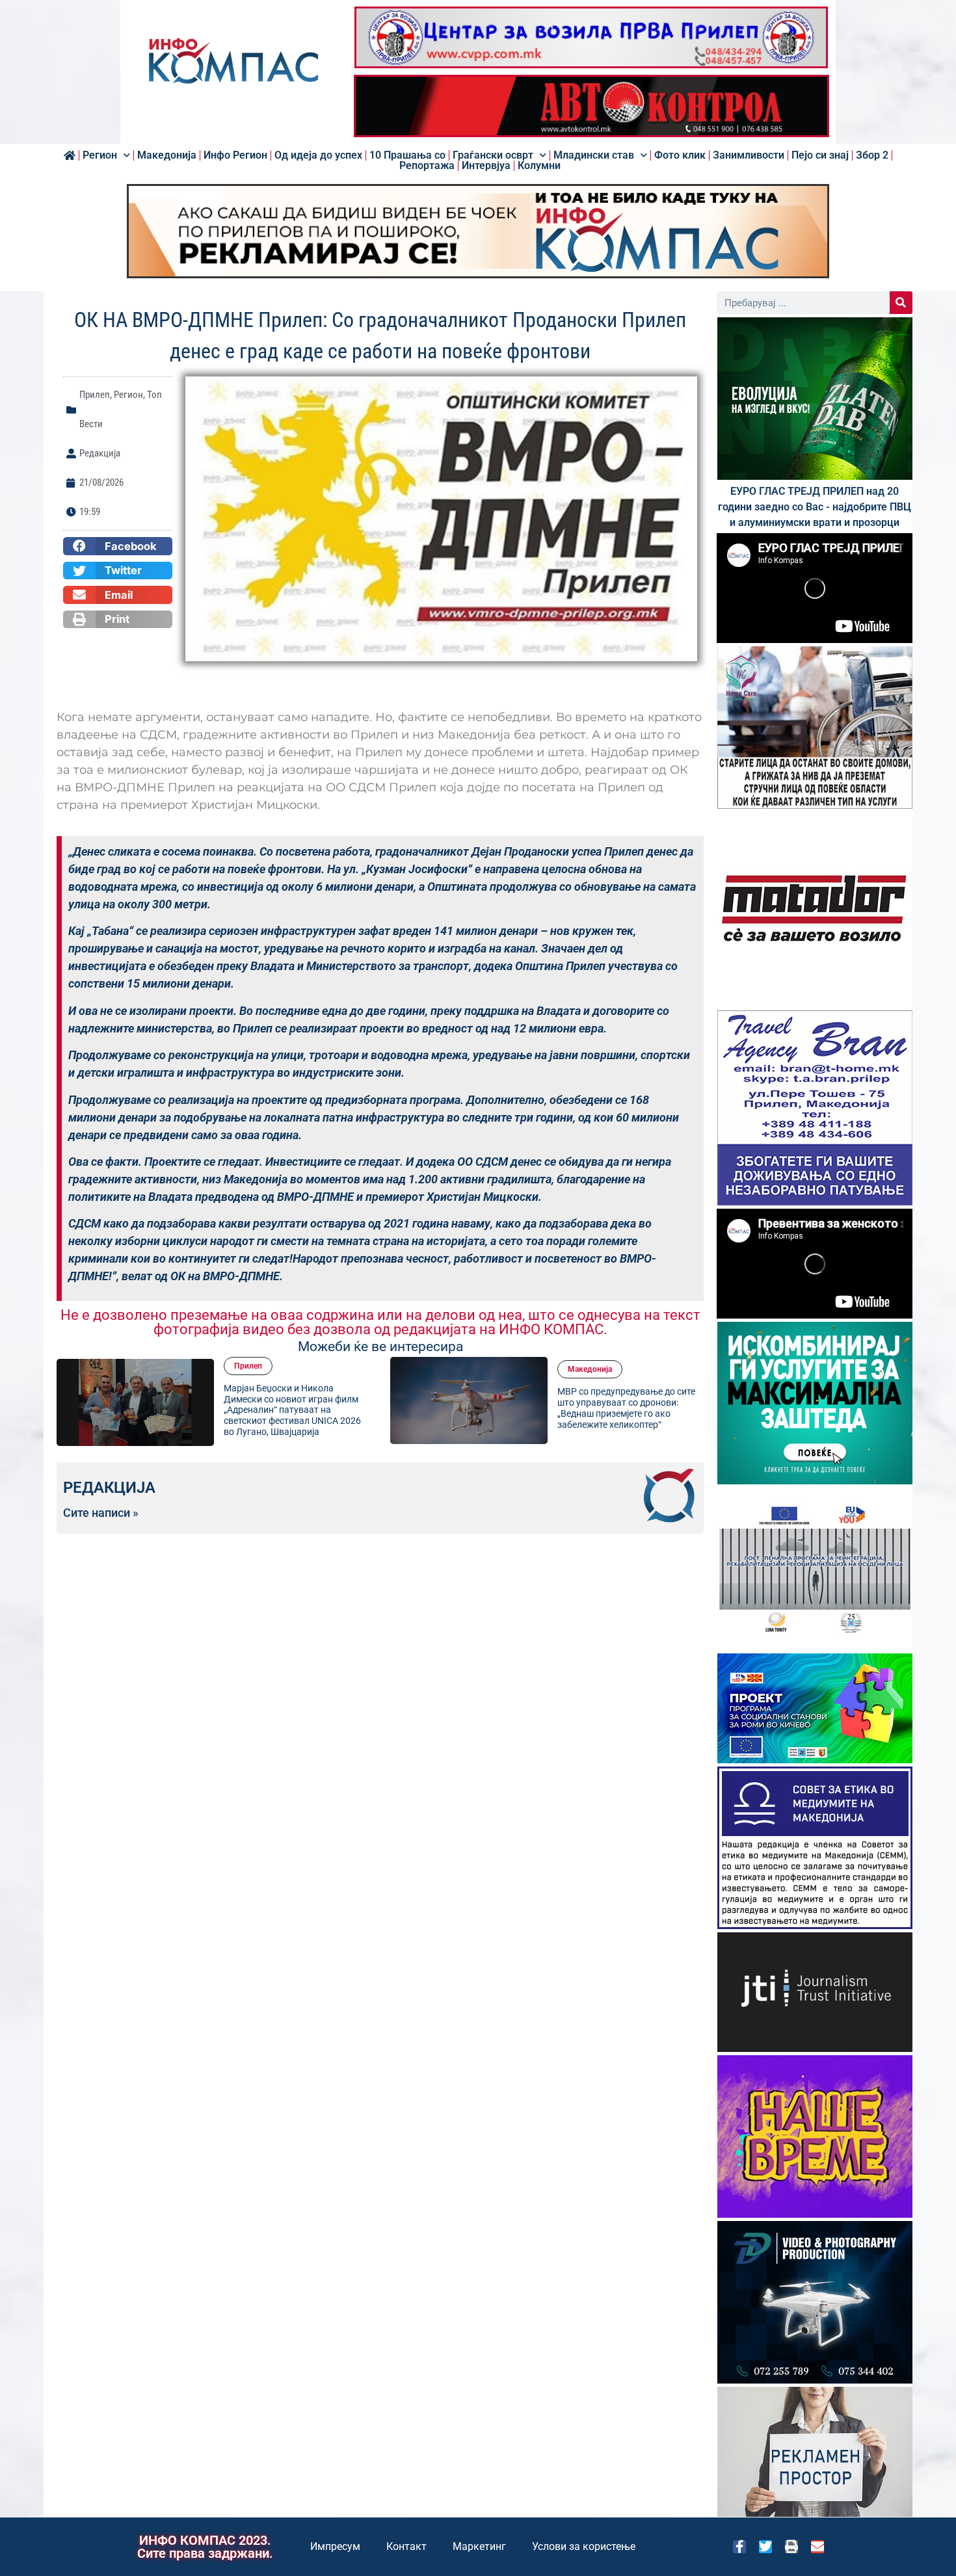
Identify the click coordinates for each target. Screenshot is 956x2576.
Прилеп (95, 395)
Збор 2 (872, 155)
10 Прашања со (407, 155)
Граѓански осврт (493, 155)
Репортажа (427, 166)
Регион (100, 155)
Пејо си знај (820, 155)
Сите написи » (101, 1513)
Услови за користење (584, 2546)
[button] (118, 546)
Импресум (335, 2546)
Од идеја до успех (318, 155)
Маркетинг (479, 2546)
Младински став (594, 155)
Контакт (406, 2546)
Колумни (539, 166)
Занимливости (749, 155)
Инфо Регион (235, 155)
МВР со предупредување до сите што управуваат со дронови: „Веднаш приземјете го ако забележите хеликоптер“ (470, 1408)
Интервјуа (486, 166)
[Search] (901, 303)
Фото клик (680, 155)
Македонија (167, 155)
